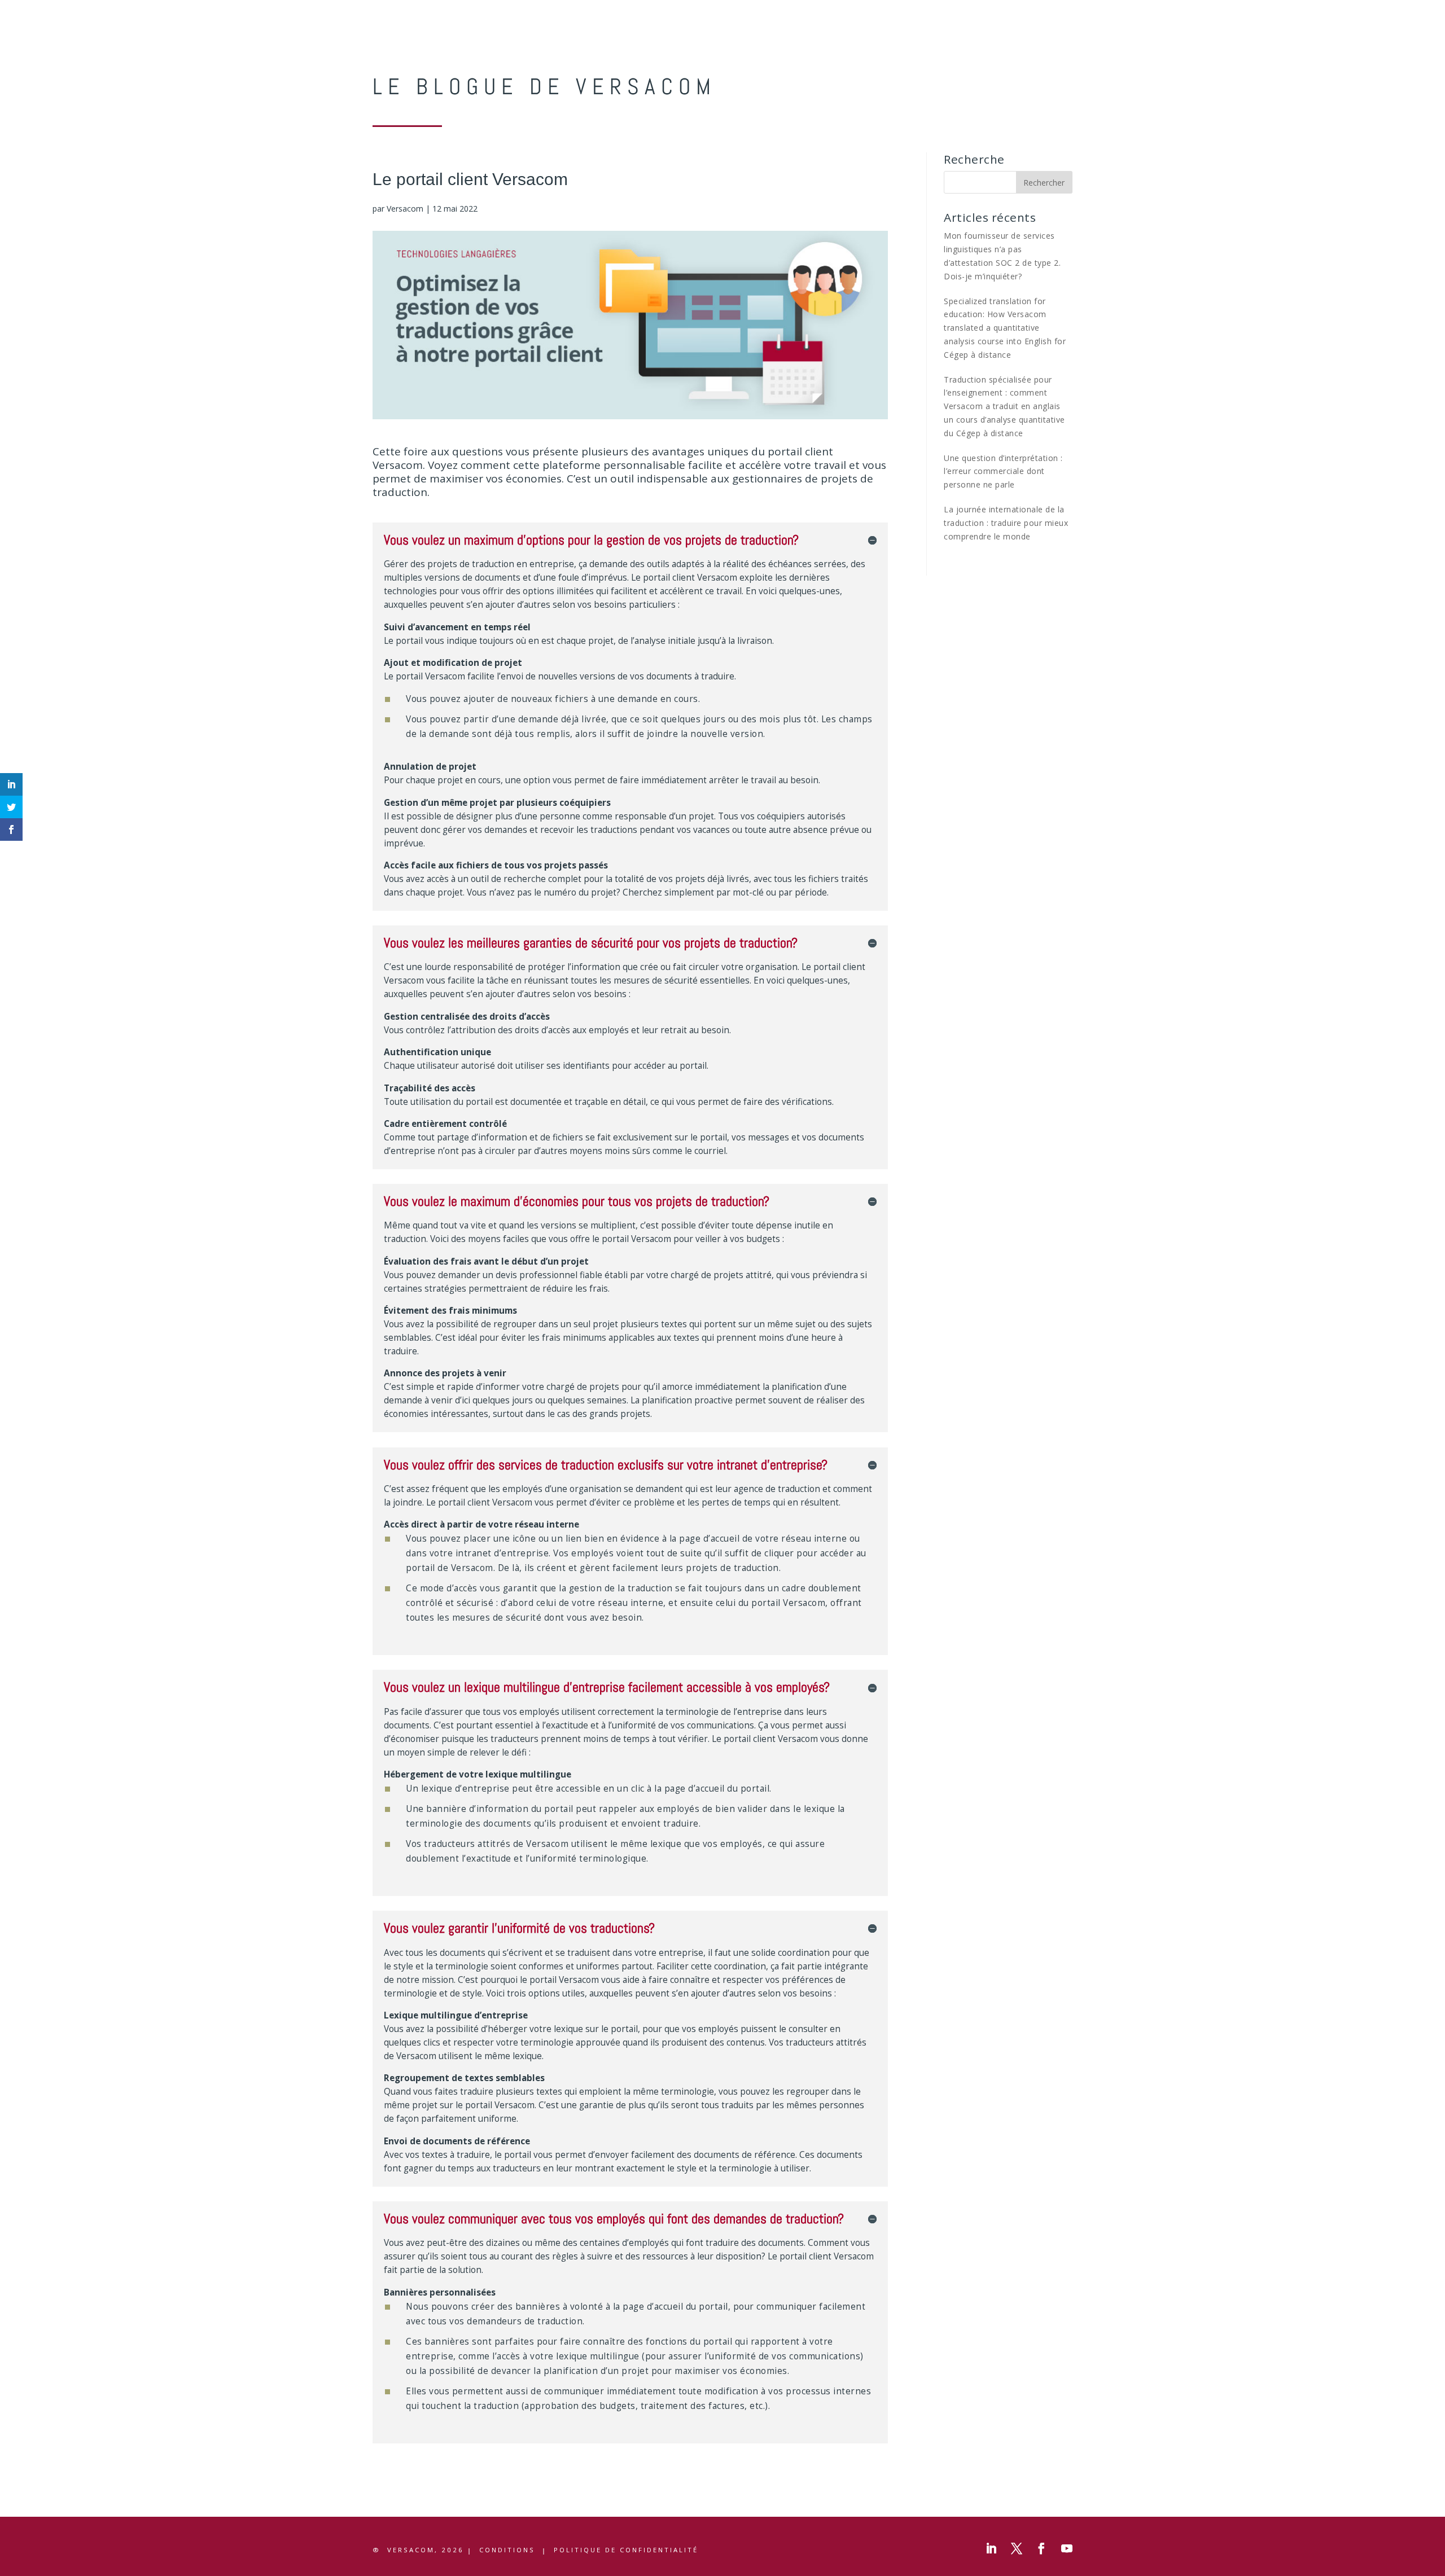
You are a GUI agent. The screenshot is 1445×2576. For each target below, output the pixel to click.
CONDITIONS (507, 2550)
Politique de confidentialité (626, 2550)
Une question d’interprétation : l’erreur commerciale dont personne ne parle (1003, 471)
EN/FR (1198, 10)
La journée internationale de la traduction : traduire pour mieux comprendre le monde (1006, 523)
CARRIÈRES (1151, 10)
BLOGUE (1100, 10)
